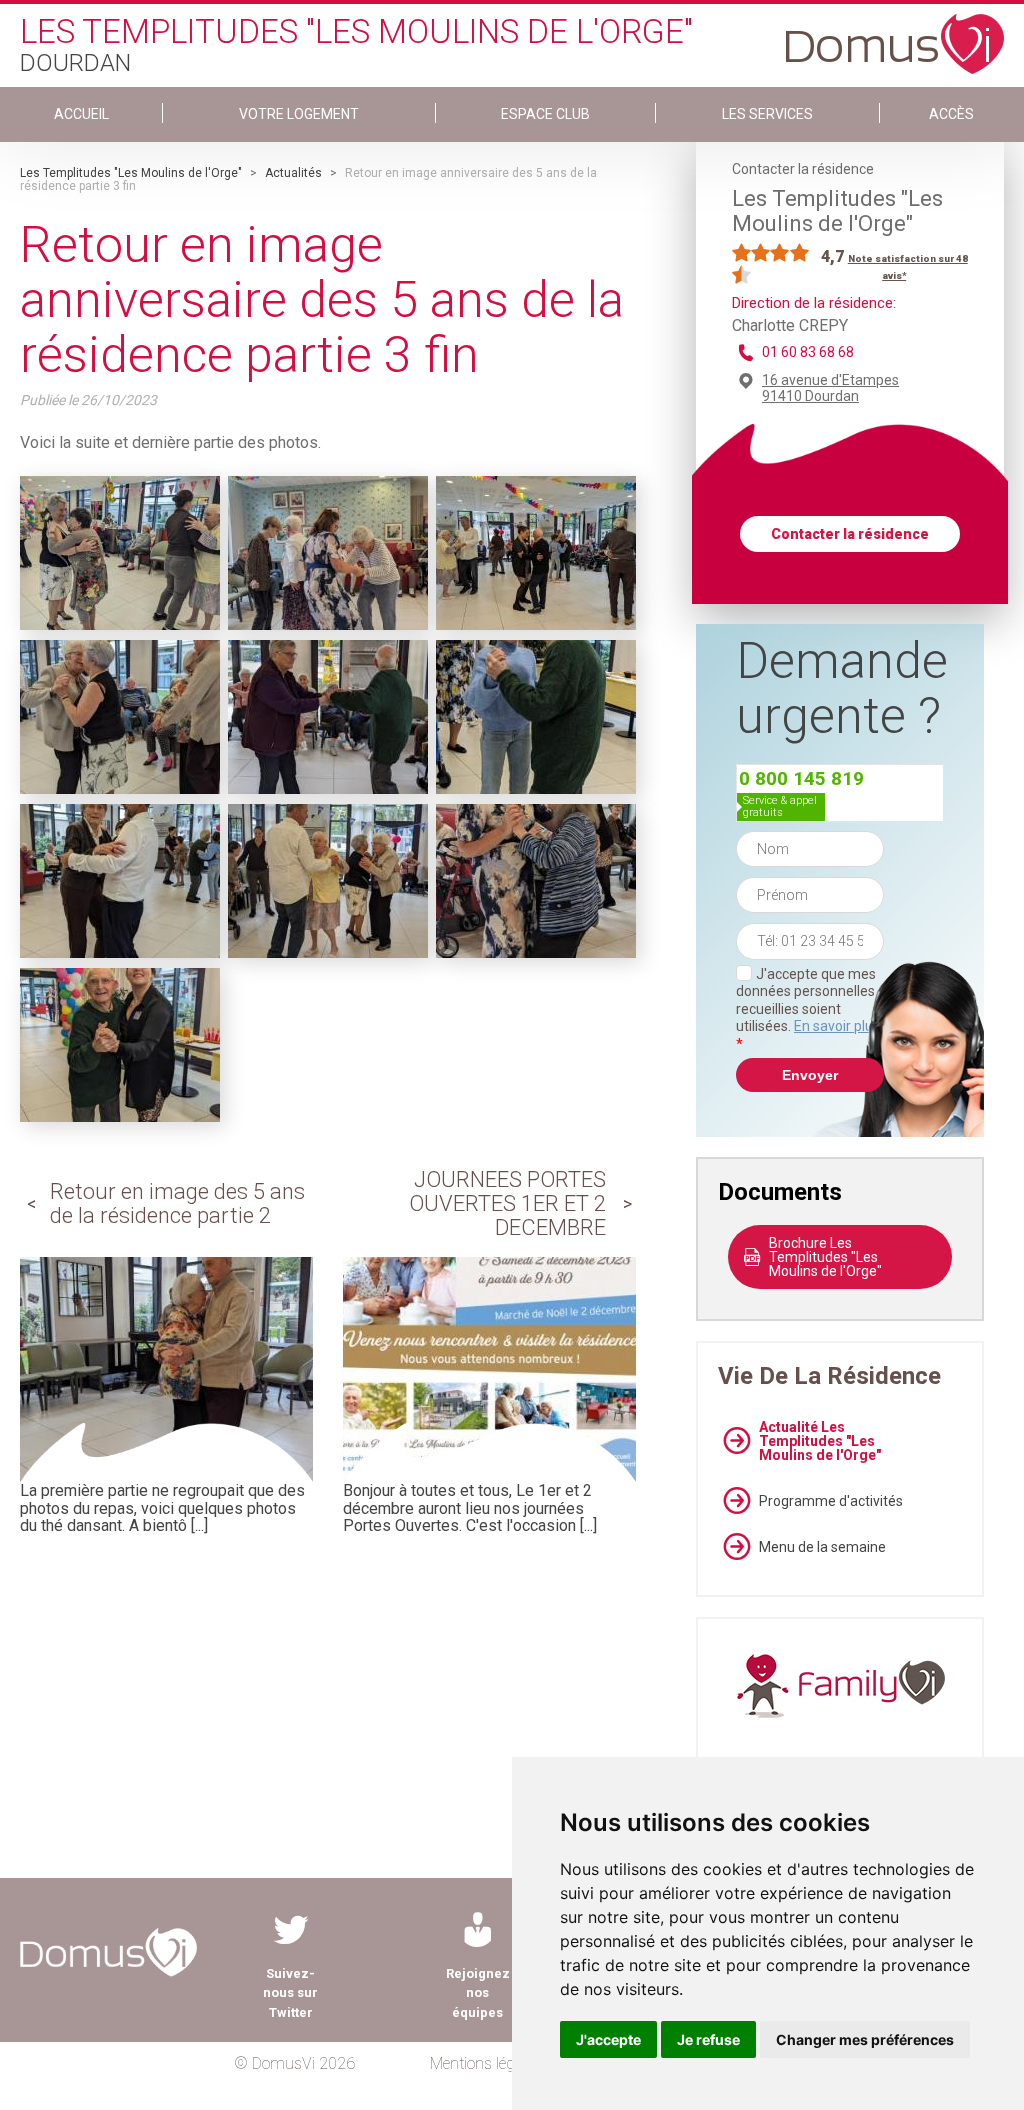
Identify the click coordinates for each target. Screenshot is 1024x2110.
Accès (951, 114)
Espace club (545, 114)
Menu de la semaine (822, 1547)
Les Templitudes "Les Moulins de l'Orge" (131, 173)
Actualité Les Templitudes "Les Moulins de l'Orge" (820, 1441)
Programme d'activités (831, 1501)
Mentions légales (485, 2063)
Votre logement (299, 114)
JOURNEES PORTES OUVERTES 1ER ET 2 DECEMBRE (507, 1203)
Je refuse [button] (708, 2039)
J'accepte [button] (608, 2039)
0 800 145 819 (801, 778)
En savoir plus (837, 1026)
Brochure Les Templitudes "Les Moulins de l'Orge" (825, 1257)
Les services (767, 114)
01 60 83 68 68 (808, 352)
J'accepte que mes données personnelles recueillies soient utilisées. (808, 1009)
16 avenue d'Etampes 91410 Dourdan (830, 388)
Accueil (81, 114)
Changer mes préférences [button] (865, 2039)
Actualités (293, 173)
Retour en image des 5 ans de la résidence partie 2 (177, 1203)
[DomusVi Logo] (895, 34)
